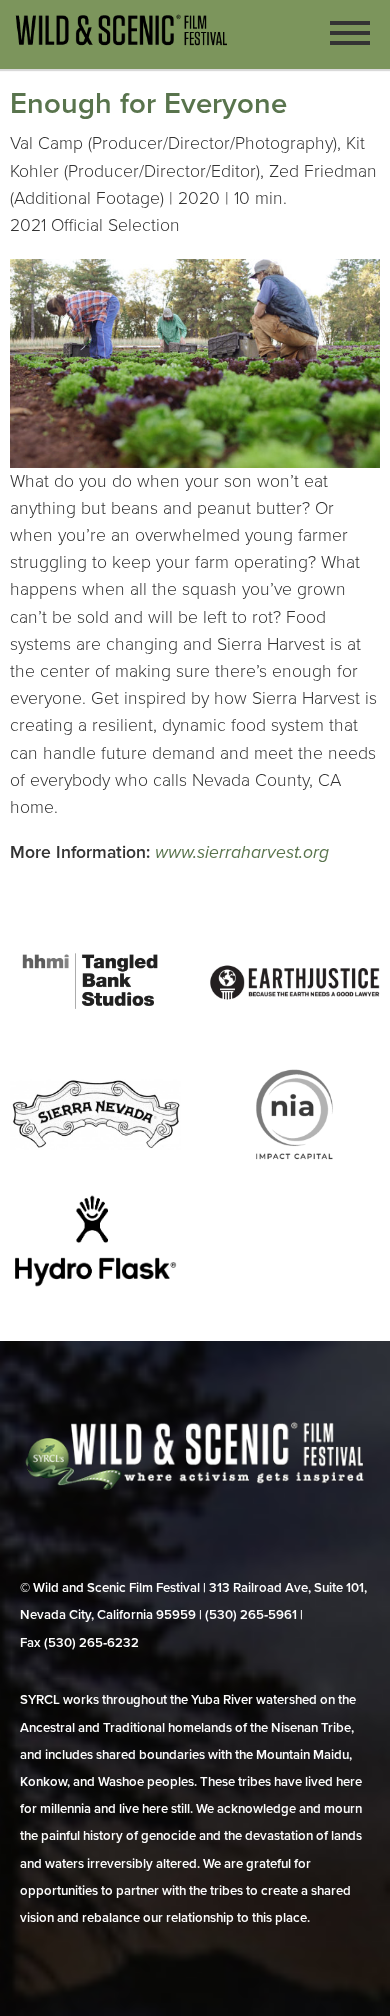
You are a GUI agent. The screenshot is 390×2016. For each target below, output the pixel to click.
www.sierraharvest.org (242, 852)
